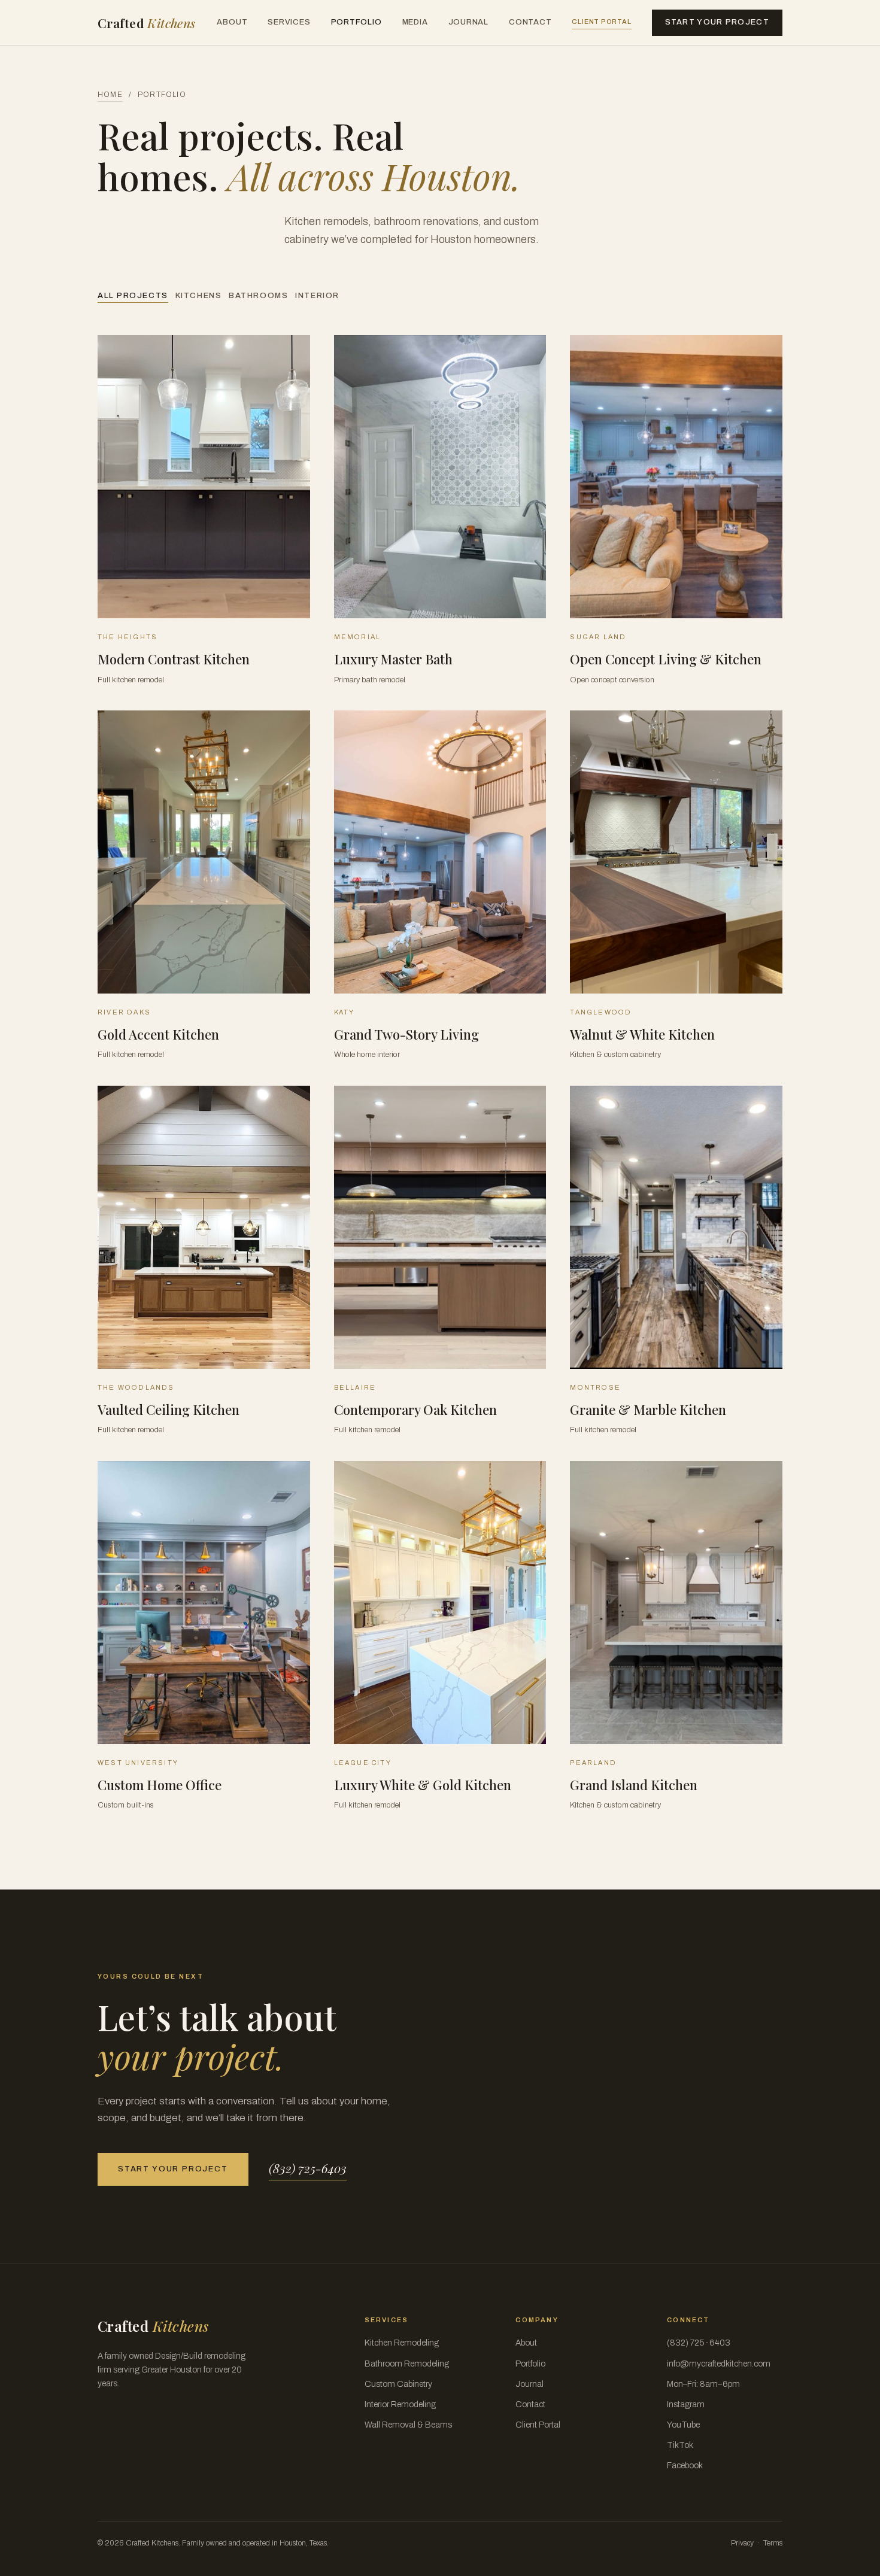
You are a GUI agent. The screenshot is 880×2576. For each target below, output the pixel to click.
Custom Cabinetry (398, 2384)
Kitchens (198, 296)
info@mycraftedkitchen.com (719, 2364)
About (232, 22)
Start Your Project (717, 22)
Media (415, 22)
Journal (468, 22)
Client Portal (601, 22)
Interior (317, 296)
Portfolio (356, 22)
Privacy (742, 2543)
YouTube (683, 2425)
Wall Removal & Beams (408, 2425)
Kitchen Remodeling (402, 2343)
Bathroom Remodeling (407, 2364)
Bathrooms (258, 296)
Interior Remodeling (400, 2405)
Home (110, 95)
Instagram (686, 2405)
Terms (773, 2543)
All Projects (133, 296)
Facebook (685, 2466)
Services (289, 22)
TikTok (680, 2445)
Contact (530, 22)
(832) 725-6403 (308, 2168)
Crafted (147, 23)
